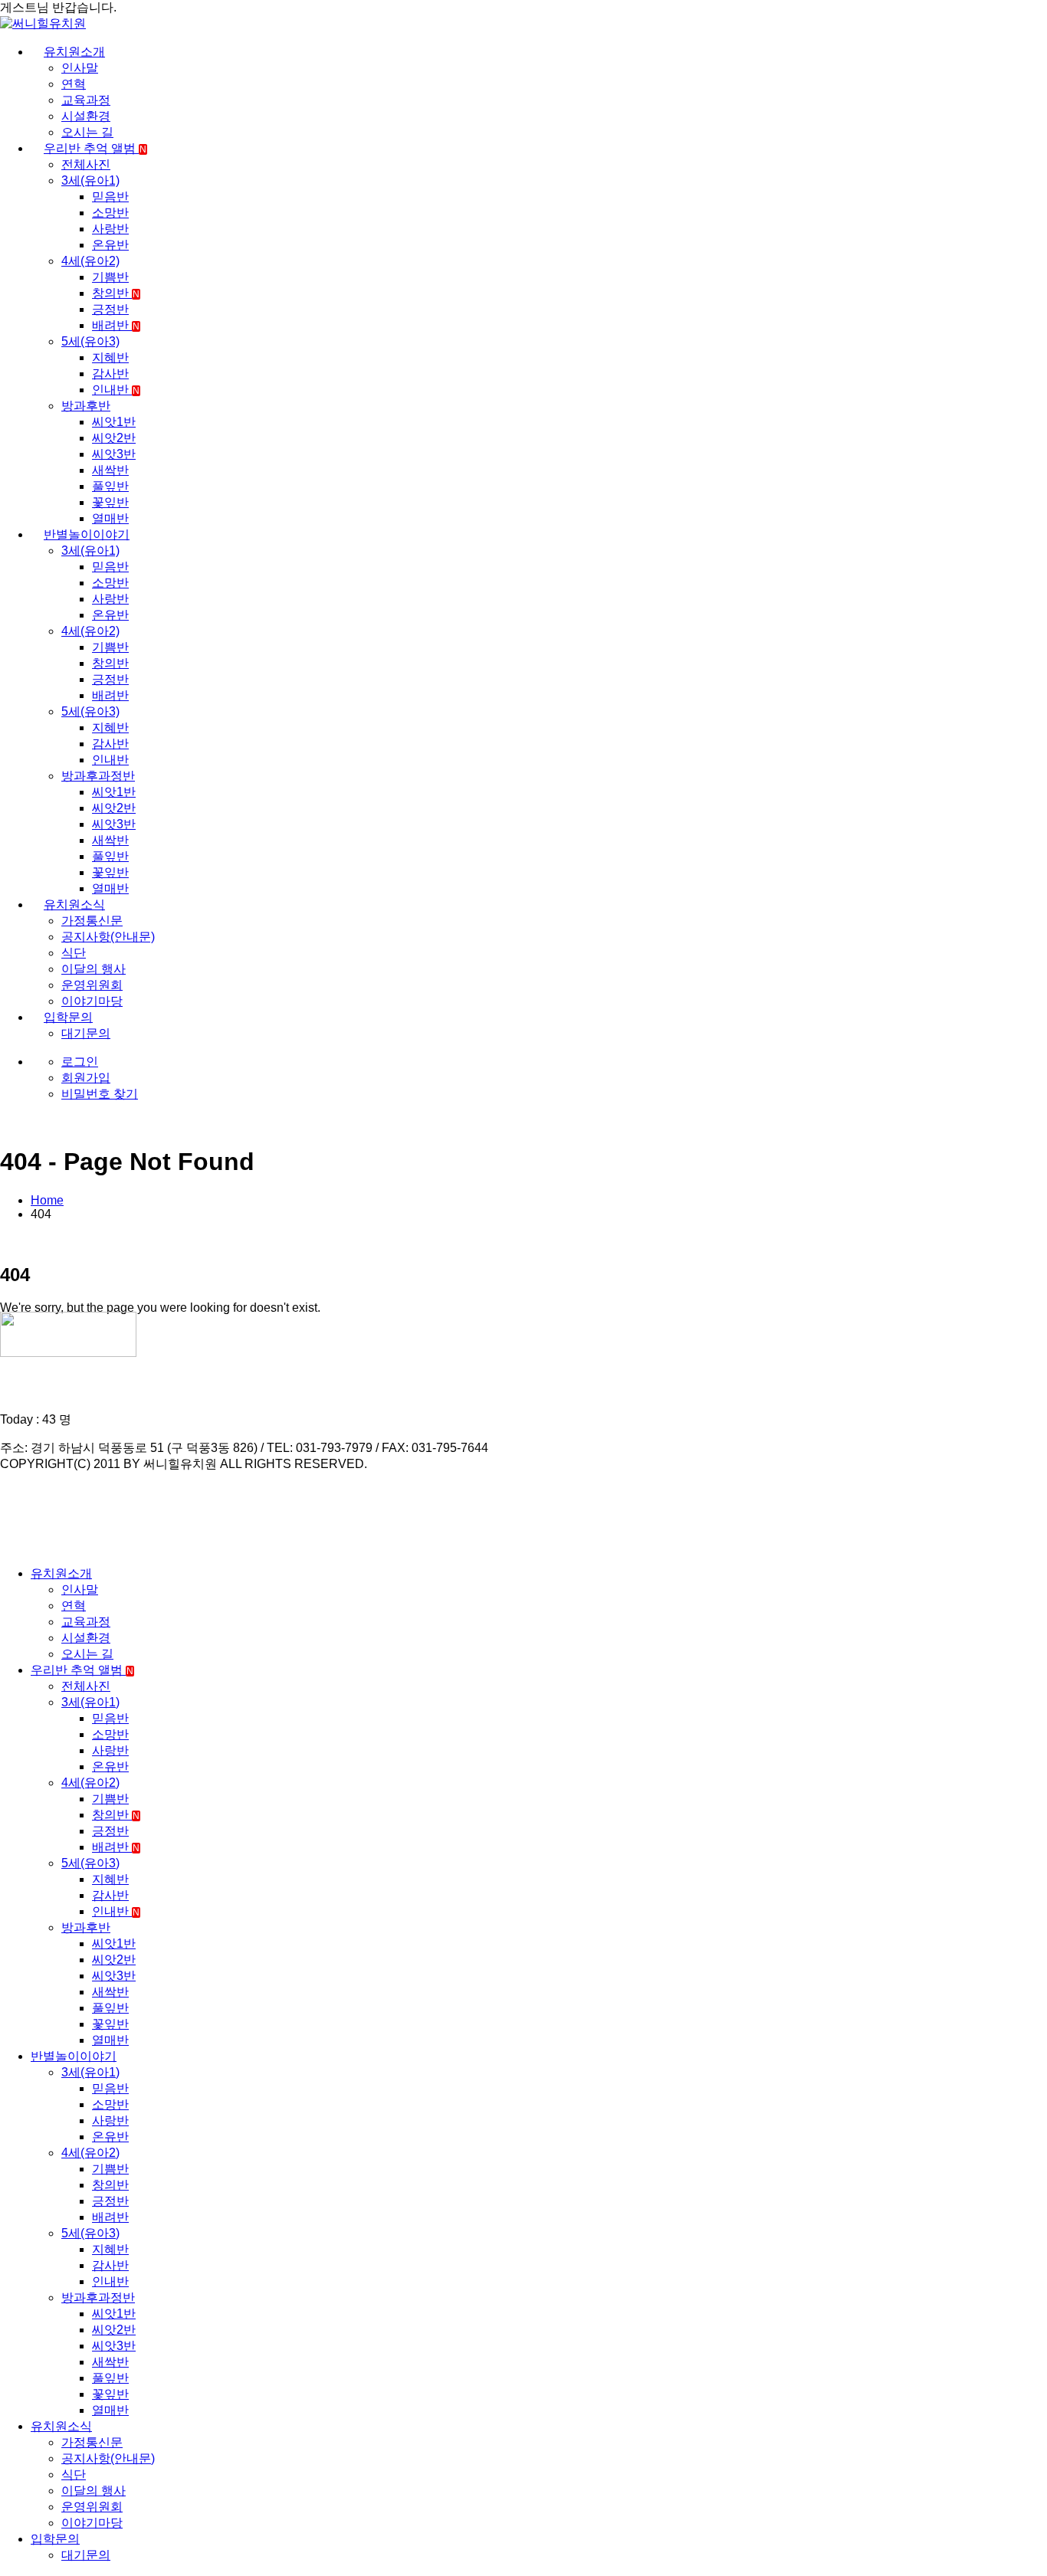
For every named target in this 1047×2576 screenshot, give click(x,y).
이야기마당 (92, 1001)
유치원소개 (74, 52)
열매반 (110, 518)
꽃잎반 (110, 502)
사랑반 (110, 229)
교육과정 (86, 100)
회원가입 (86, 1078)
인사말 (80, 68)
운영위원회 (92, 985)
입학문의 (68, 1017)
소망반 (110, 213)
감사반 (110, 374)
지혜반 (110, 357)
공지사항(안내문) (108, 937)
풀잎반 (110, 486)
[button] (9, 1547)
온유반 (110, 245)
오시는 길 (87, 132)
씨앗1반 (114, 422)
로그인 (80, 1062)
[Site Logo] (43, 23)
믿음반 (110, 197)
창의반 (116, 293)
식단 (74, 953)
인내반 (116, 390)
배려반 (116, 325)
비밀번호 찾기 (100, 1094)
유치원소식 (74, 905)
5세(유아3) (90, 341)
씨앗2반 (114, 438)
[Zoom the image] (523, 1336)
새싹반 (110, 470)
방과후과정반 (98, 776)
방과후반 (86, 406)
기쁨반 (110, 277)
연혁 (74, 84)
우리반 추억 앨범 (95, 148)
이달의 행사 (94, 969)
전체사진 (86, 164)
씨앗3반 (114, 454)
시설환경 (86, 116)
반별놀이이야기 (87, 534)
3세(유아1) (90, 180)
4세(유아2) (90, 261)
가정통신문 (92, 921)
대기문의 (86, 1033)
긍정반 (110, 309)
